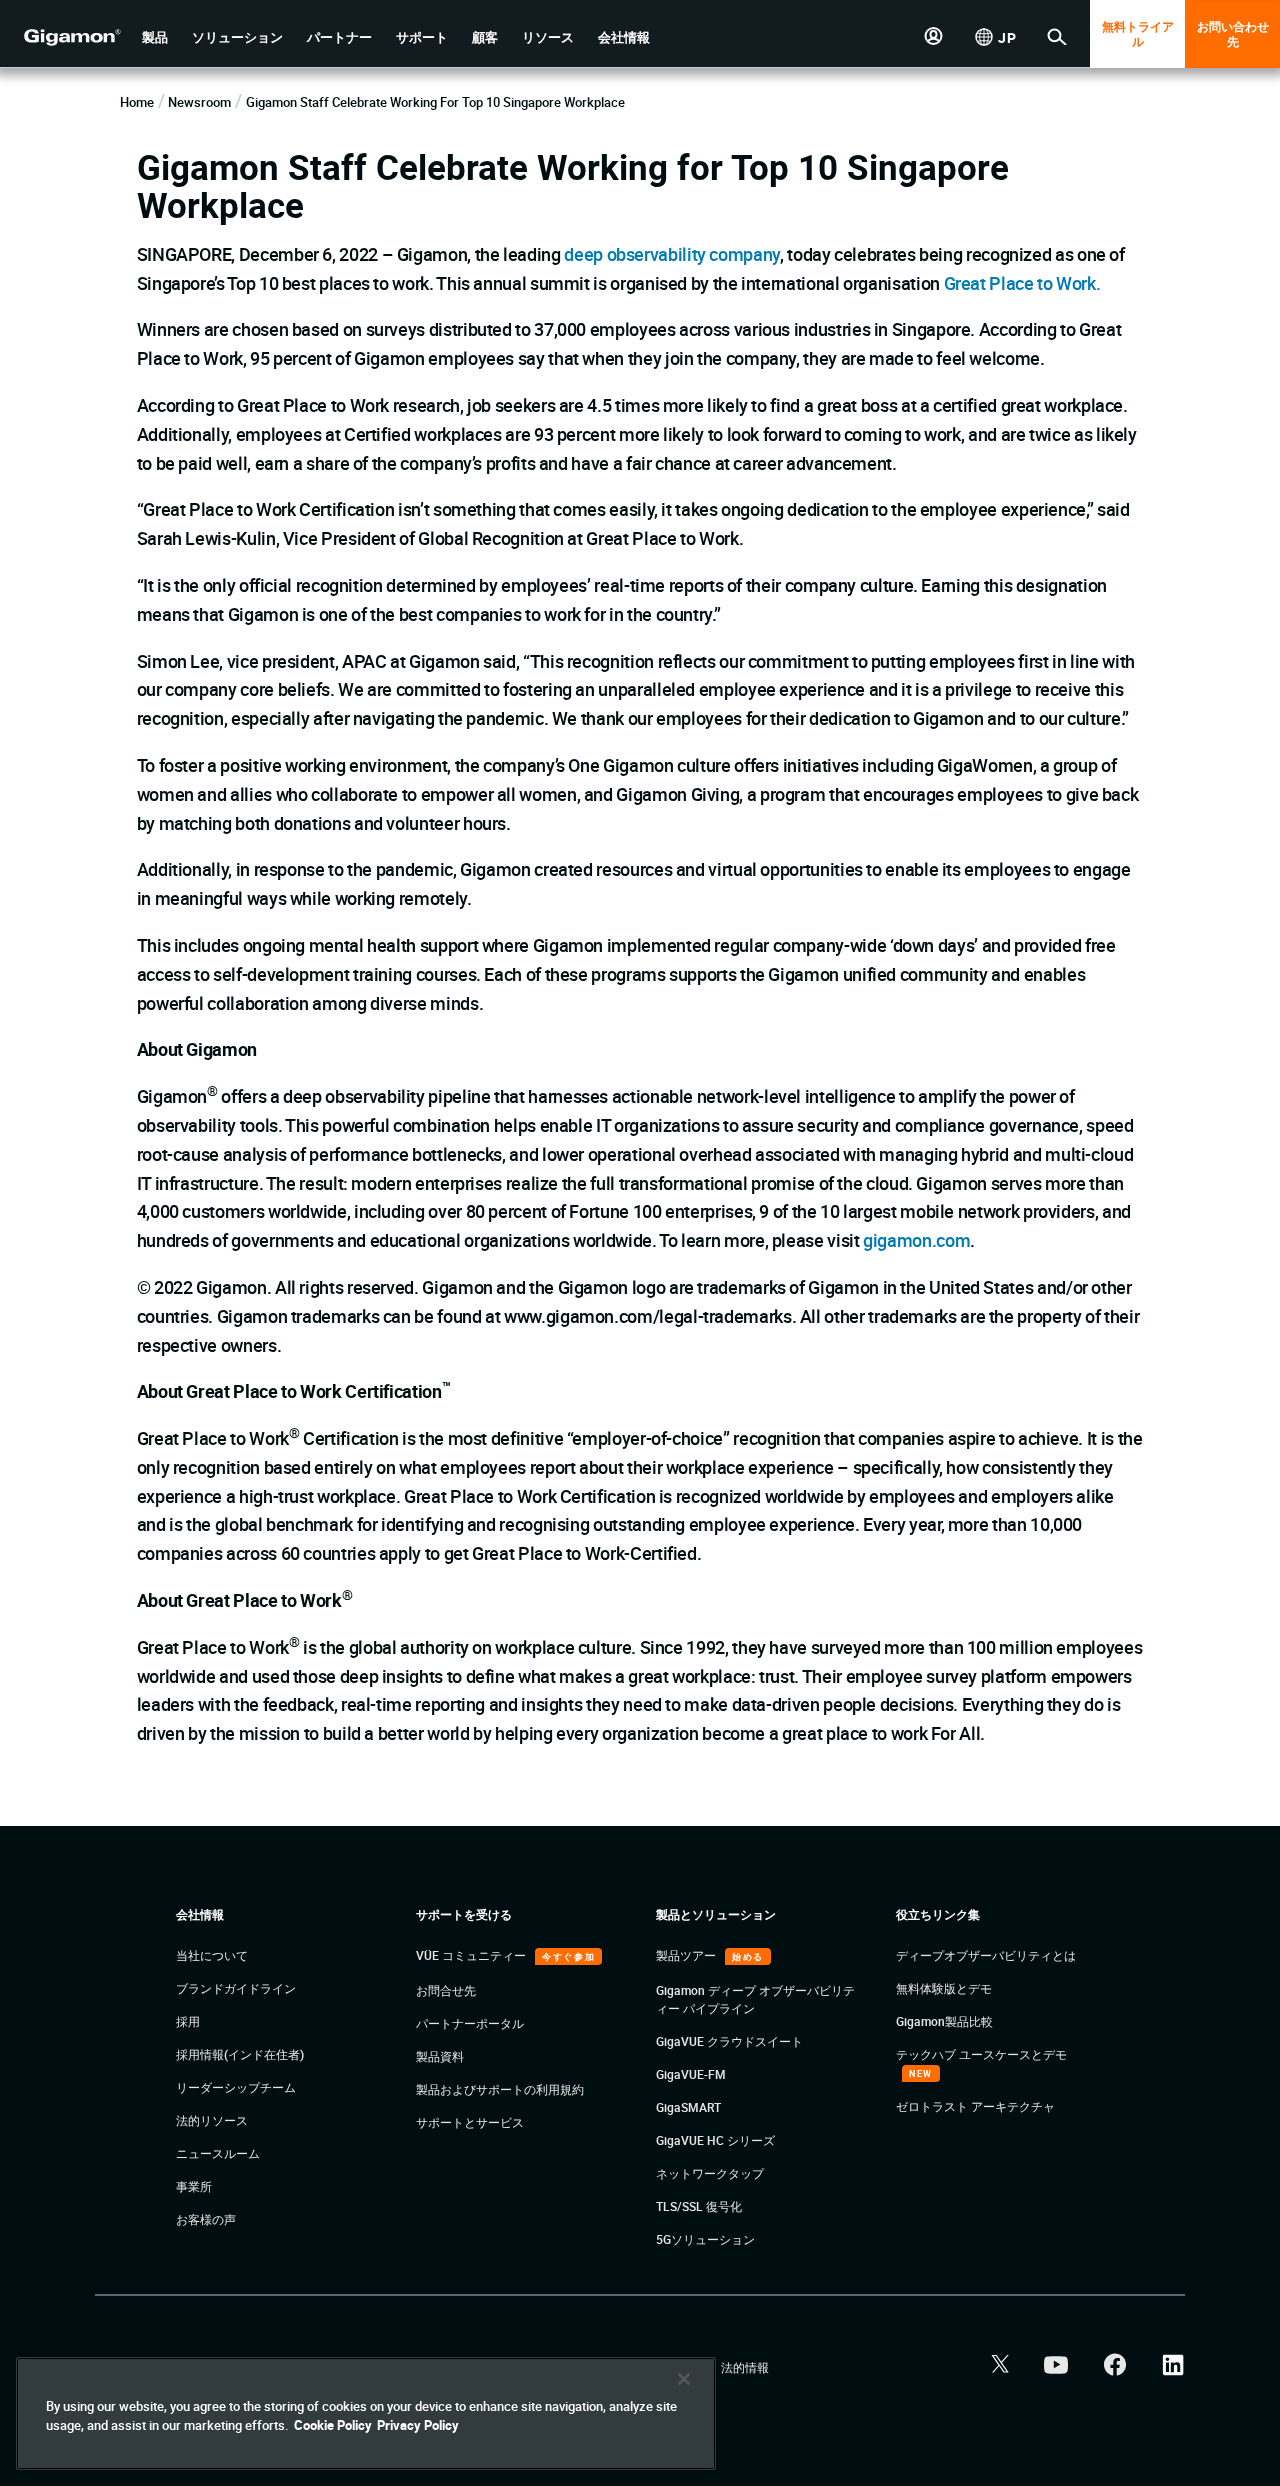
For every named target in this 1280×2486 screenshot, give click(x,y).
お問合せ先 (446, 1990)
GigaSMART (688, 2107)
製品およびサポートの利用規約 (500, 2089)
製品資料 (440, 2056)
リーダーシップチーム (236, 2087)
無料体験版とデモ (944, 1988)
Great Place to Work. (1022, 283)
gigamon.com (916, 1240)
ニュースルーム (218, 2153)
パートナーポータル (470, 2023)
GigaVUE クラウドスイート (729, 2041)
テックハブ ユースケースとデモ (981, 2054)
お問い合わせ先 (1233, 33)
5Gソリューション (705, 2239)
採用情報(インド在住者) (240, 2054)
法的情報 (745, 2367)
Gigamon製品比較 (944, 2021)
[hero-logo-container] (64, 36)
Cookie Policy (333, 2425)
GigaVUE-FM (691, 2074)
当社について (212, 1955)
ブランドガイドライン (236, 1988)
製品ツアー (687, 1955)
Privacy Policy (418, 2425)
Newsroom (199, 102)
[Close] (684, 2379)
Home (137, 102)
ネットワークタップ (710, 2173)
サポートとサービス (470, 2122)
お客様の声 (206, 2219)
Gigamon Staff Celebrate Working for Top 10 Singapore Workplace (435, 102)
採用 (188, 2021)
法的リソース (212, 2120)
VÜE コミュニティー (472, 1955)
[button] (155, 37)
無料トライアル (1138, 33)
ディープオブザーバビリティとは (986, 1955)
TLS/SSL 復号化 (699, 2206)
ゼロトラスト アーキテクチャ (975, 2106)
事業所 (194, 2186)
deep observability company (672, 254)
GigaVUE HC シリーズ (715, 2140)
